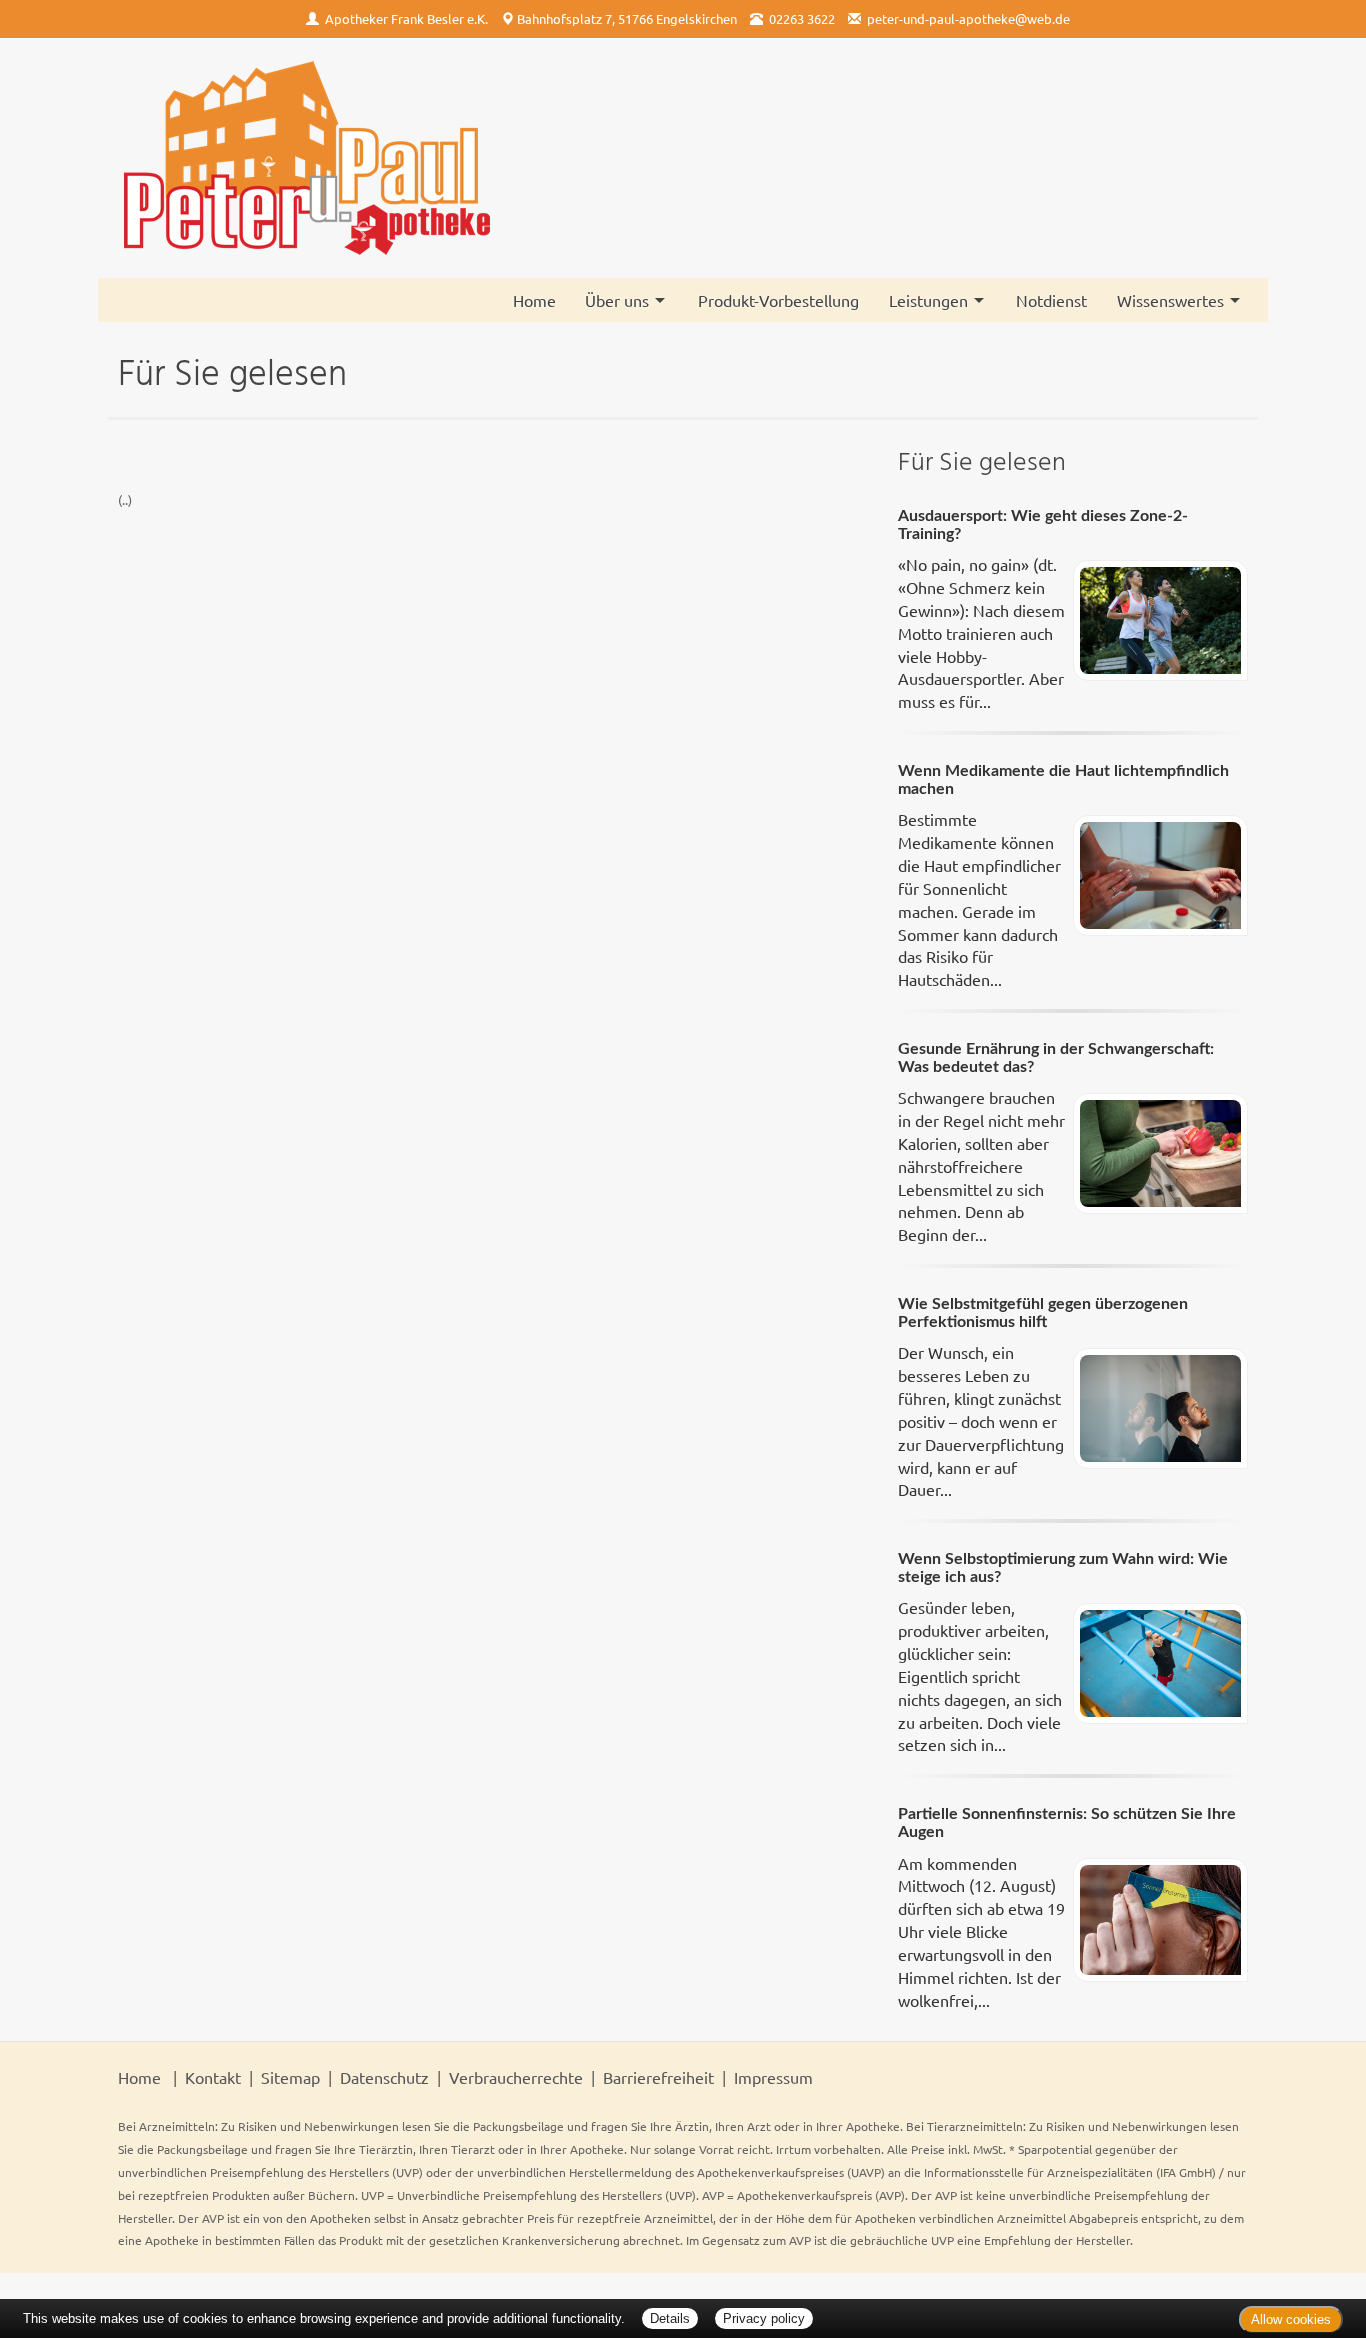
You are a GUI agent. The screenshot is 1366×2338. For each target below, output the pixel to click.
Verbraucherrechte (516, 2077)
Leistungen (928, 300)
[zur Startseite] (306, 158)
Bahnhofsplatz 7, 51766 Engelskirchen (627, 18)
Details (670, 2318)
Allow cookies (1291, 2319)
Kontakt (213, 2077)
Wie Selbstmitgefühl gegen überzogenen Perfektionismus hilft (1043, 1313)
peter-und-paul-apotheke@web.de (968, 18)
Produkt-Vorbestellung (778, 300)
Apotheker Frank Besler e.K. (406, 18)
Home (534, 300)
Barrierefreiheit (658, 2077)
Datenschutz (384, 2077)
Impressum (773, 2077)
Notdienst (1051, 300)
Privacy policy (764, 2318)
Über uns (617, 300)
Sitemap (290, 2077)
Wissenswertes (1170, 300)
